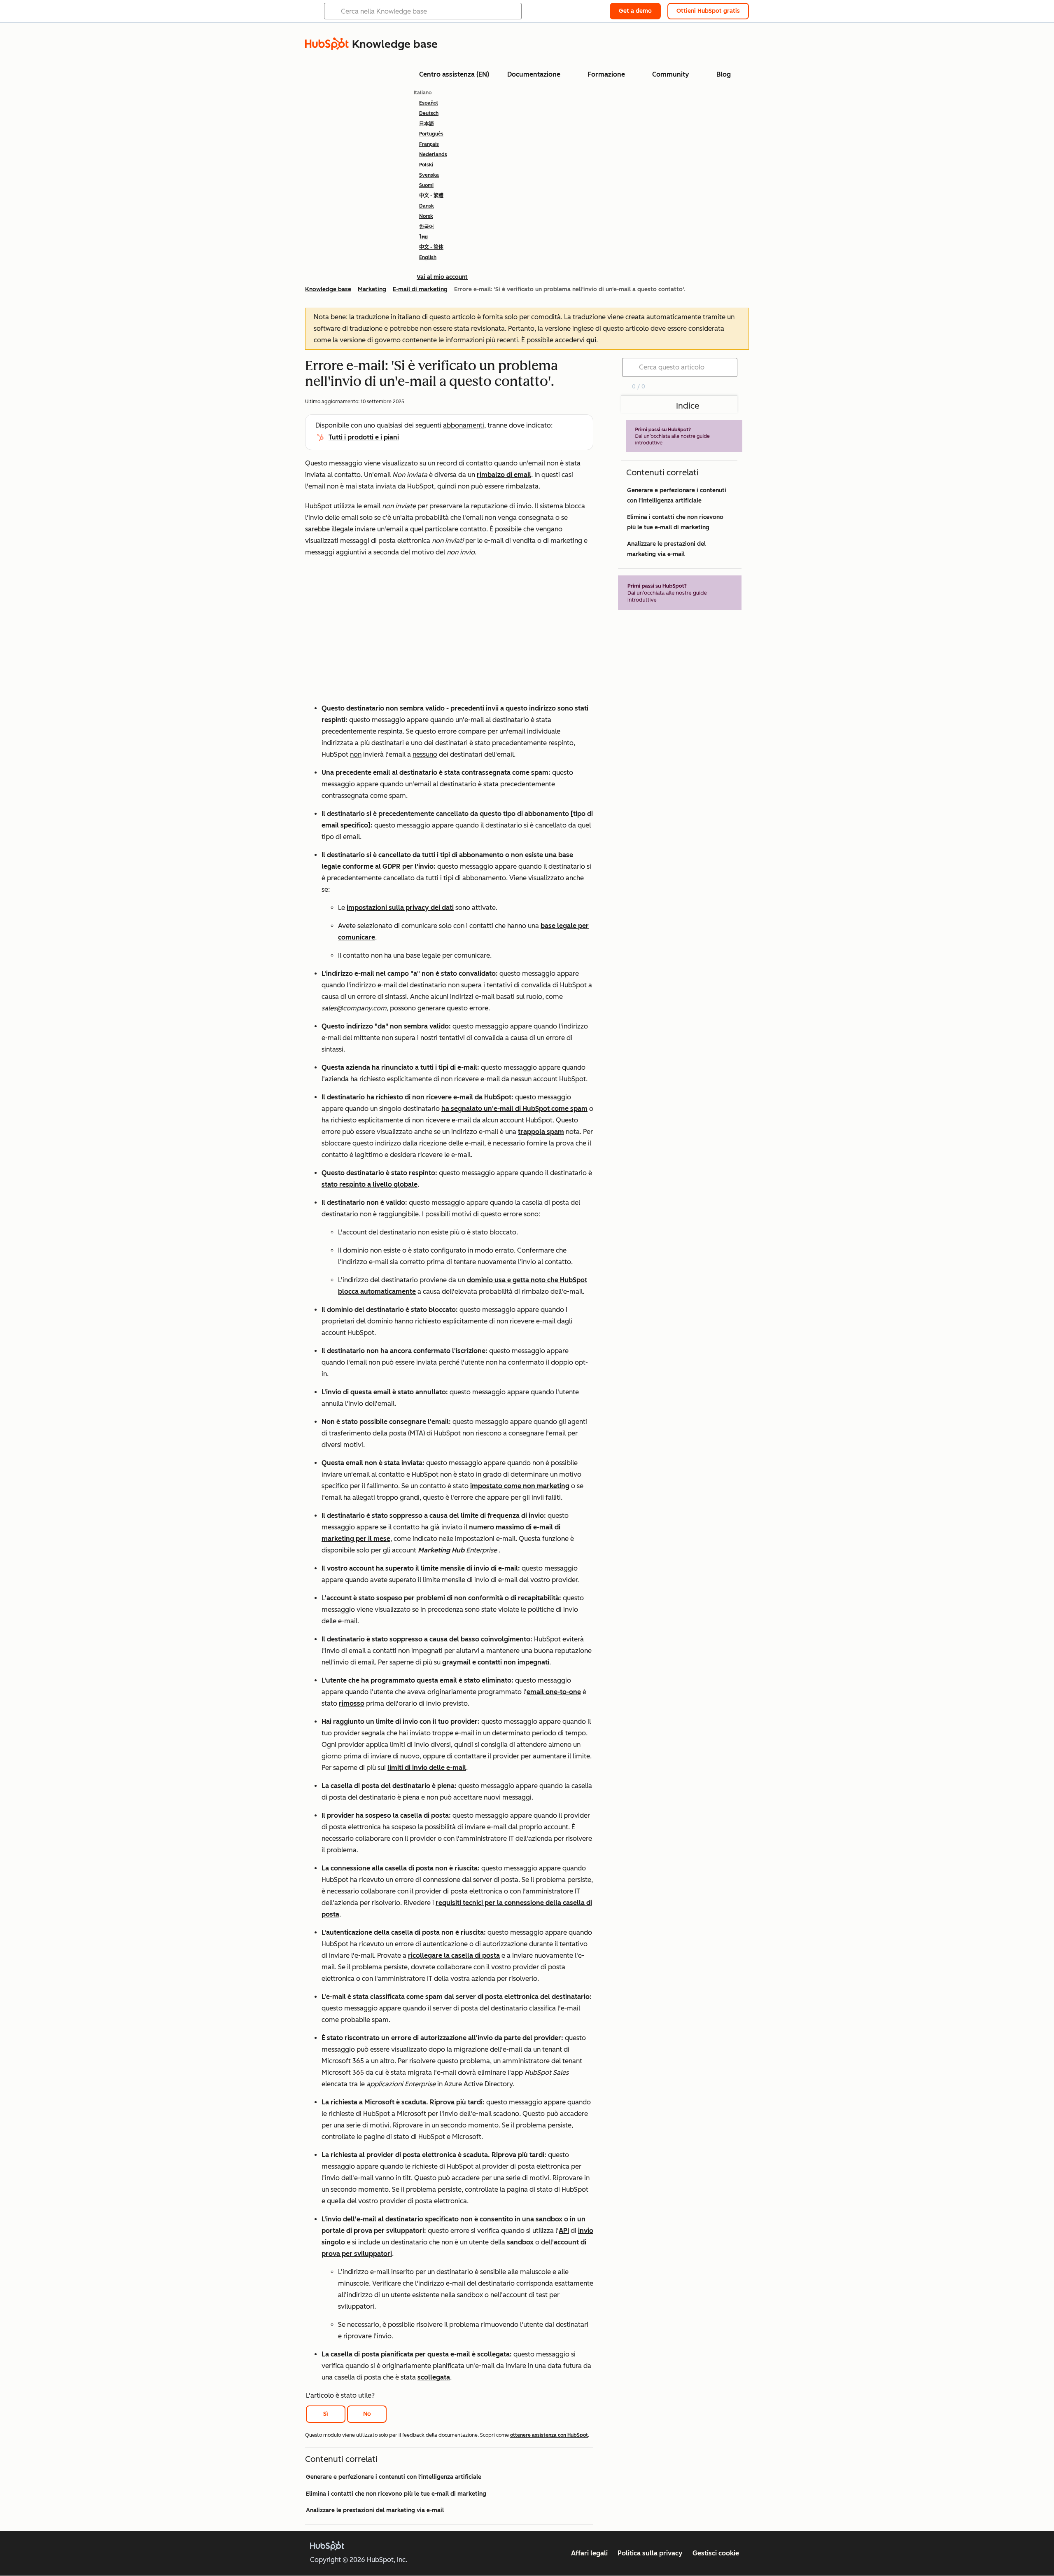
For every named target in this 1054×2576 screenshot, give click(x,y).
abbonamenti (464, 425)
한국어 (427, 227)
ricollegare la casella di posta (454, 1955)
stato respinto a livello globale (370, 1184)
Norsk (426, 216)
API (564, 2231)
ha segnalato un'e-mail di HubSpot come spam (514, 1109)
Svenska (429, 175)
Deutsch (429, 113)
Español (429, 103)
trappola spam (541, 1132)
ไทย (423, 237)
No (367, 2414)
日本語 (427, 124)
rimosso (352, 1703)
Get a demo (635, 11)
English (428, 257)
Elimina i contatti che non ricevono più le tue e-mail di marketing (396, 2494)
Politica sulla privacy (650, 2553)
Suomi (426, 185)
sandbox (520, 2242)
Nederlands (433, 154)
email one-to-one (554, 1692)
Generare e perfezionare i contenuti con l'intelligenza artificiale (394, 2477)
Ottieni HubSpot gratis (708, 11)
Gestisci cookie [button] (716, 2553)
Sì (326, 2414)
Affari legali (589, 2553)
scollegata (434, 2377)
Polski (426, 165)
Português (431, 134)
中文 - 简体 (431, 247)
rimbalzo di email (504, 475)
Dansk (427, 206)
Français (429, 144)
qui (591, 340)
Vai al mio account (442, 277)
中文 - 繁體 (431, 196)
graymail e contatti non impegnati (496, 1662)
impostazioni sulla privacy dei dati (400, 908)
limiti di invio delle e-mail (427, 1768)
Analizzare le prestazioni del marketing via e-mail (375, 2510)
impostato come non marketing (520, 1486)
